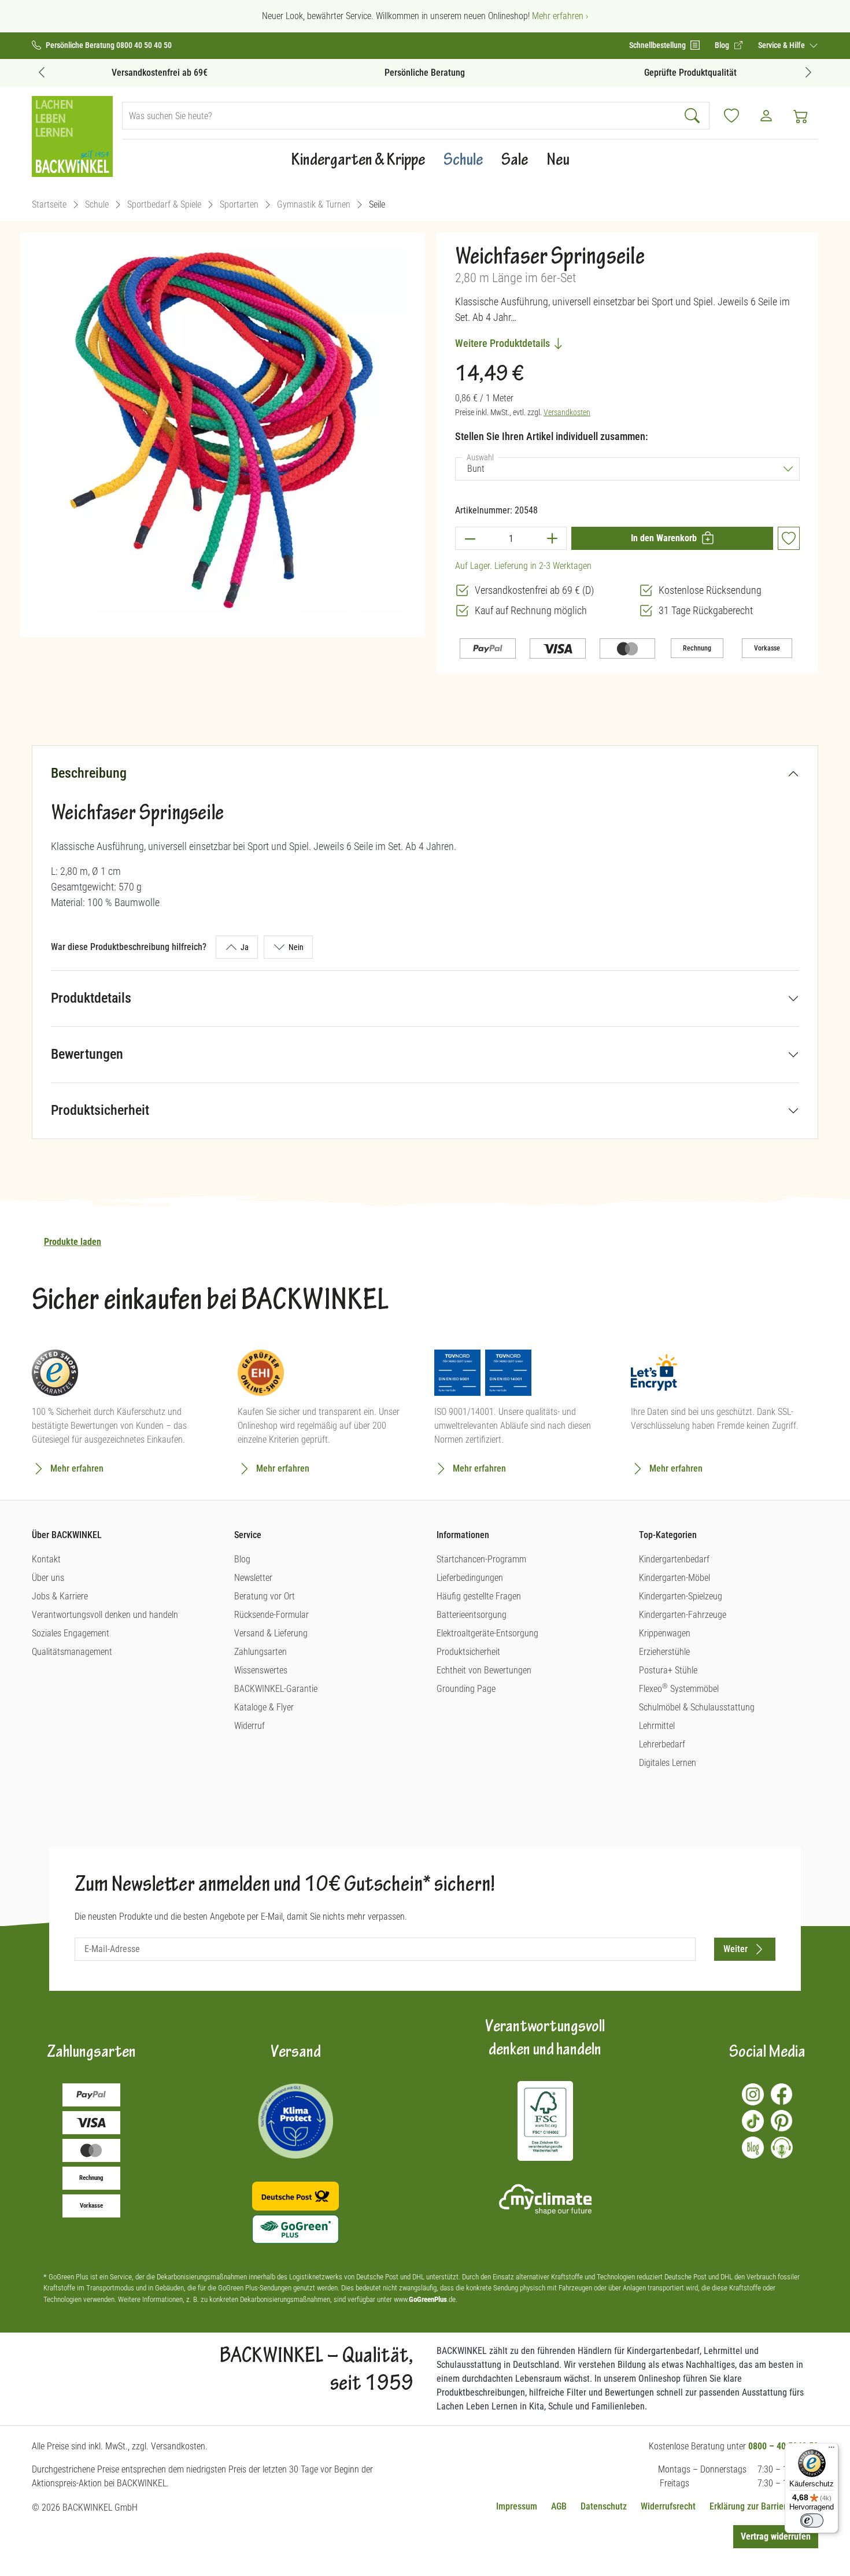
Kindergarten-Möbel (675, 1578)
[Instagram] (753, 2094)
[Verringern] (470, 538)
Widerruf (250, 1726)
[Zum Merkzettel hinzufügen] (789, 538)
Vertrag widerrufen (776, 2536)
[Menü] (831, 2450)
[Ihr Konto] (766, 116)
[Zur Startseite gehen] (72, 136)
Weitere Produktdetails (504, 343)
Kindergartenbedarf (674, 1559)
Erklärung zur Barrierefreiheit (764, 2506)
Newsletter (253, 1578)
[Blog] (753, 2148)
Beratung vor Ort (265, 1596)
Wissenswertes (261, 1670)
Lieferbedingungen (470, 1578)
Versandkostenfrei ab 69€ (160, 73)
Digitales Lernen (668, 1763)
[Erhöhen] (552, 538)
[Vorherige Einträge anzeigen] (42, 72)
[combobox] (400, 116)
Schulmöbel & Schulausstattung (697, 1707)
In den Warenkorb (664, 538)
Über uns (48, 1578)
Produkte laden (73, 1242)
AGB (559, 2506)
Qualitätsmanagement (72, 1652)
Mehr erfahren (77, 1468)
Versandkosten (567, 412)
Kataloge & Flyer (264, 1707)
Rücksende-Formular (271, 1615)
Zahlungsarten (260, 1652)
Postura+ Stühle (668, 1670)
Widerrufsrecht (668, 2506)
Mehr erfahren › (560, 16)
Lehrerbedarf (662, 1744)
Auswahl (483, 457)
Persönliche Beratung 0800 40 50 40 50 (109, 45)
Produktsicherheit (100, 1110)
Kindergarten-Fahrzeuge (683, 1615)
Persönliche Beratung (425, 73)
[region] (223, 430)
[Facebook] (782, 2094)
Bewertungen (87, 1054)
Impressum (517, 2506)
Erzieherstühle (664, 1652)
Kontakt (46, 1559)
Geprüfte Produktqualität (690, 73)
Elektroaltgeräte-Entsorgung (487, 1633)
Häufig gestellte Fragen (479, 1596)
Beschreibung (89, 773)
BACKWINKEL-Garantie (276, 1689)
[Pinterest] (782, 2121)
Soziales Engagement (71, 1633)
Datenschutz (604, 2506)
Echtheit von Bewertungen (484, 1670)
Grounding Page (466, 1689)
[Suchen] (694, 116)
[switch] (812, 2520)
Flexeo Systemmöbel (679, 1689)
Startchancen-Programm (481, 1559)
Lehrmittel (657, 1726)
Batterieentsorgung (472, 1615)
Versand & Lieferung (271, 1633)
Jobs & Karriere (60, 1596)
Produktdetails (91, 998)
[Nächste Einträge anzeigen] (808, 72)
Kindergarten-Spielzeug (681, 1596)
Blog (242, 1559)
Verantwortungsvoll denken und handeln (105, 1615)
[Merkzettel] (731, 116)
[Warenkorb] (801, 116)
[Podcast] (782, 2148)
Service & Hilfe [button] (782, 45)
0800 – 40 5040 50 (783, 2446)
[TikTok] (753, 2121)
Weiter (736, 1949)
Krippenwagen (665, 1633)
